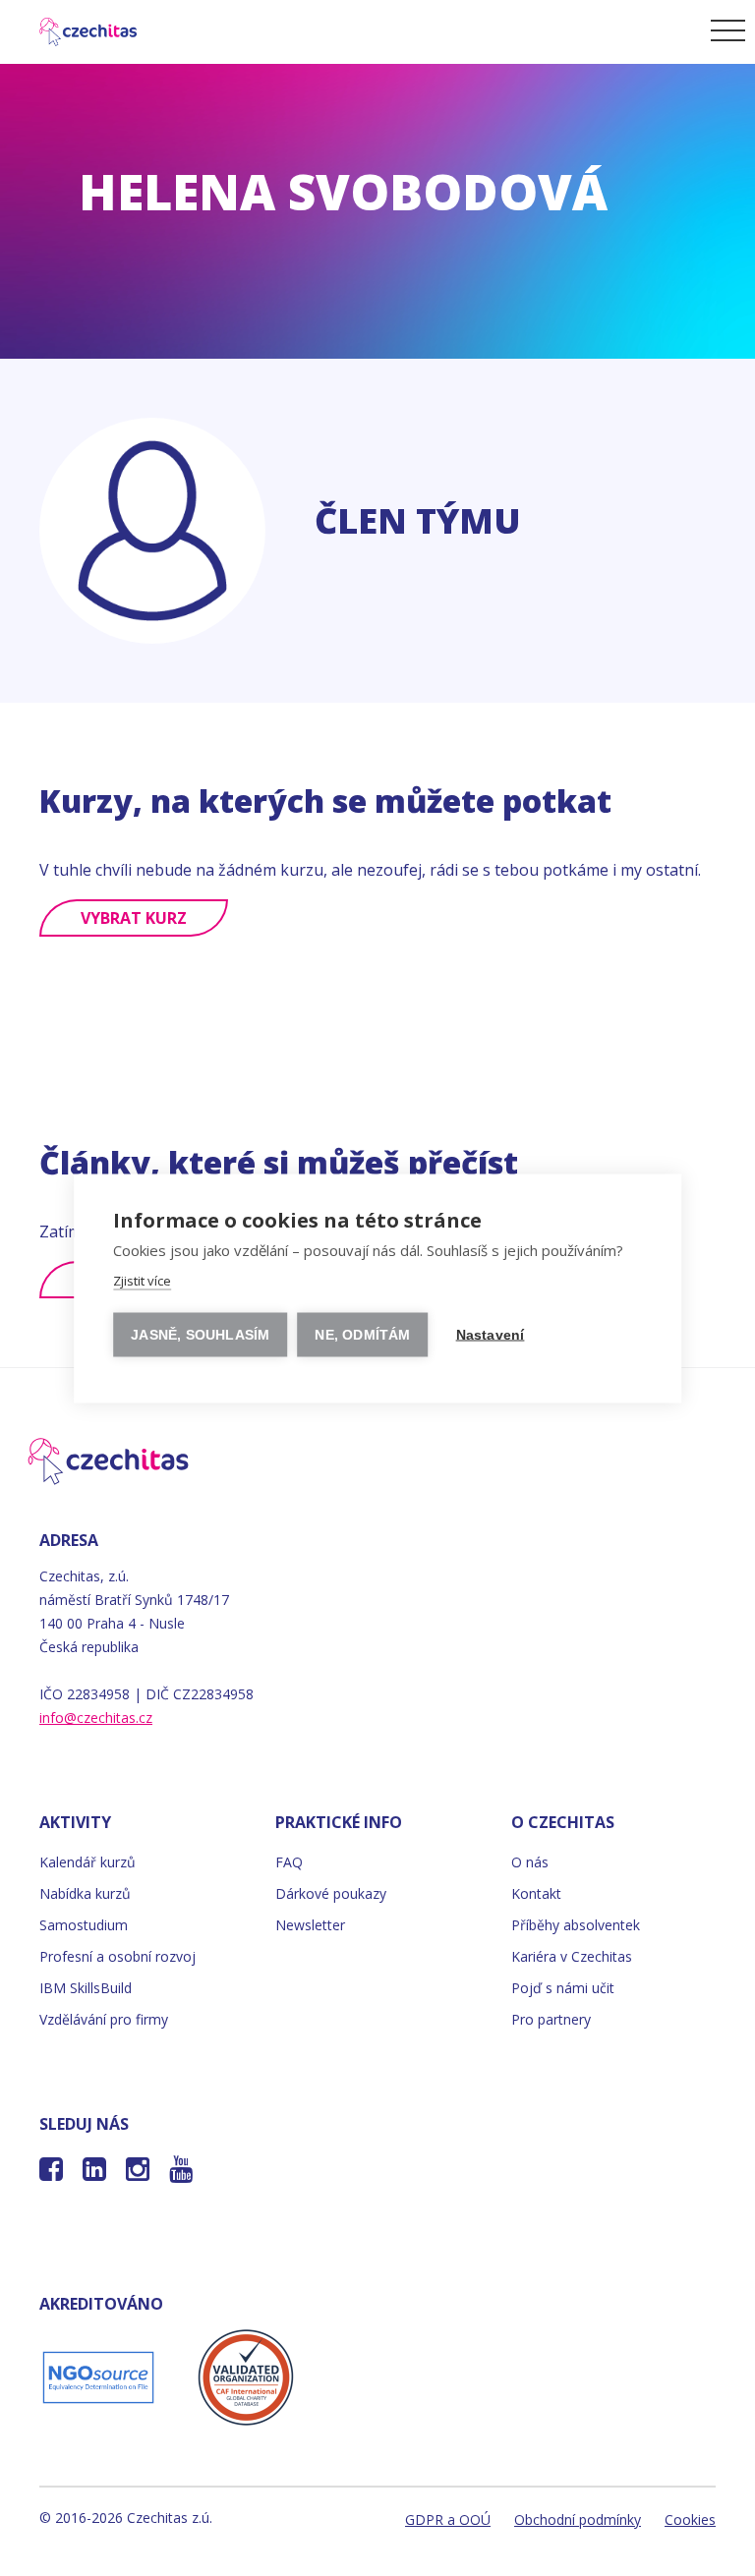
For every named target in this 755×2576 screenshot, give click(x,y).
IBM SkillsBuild (86, 1988)
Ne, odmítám (362, 1334)
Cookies (690, 2519)
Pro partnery (551, 2019)
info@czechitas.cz (96, 1717)
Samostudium (84, 1925)
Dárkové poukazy (331, 1893)
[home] (75, 29)
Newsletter (310, 1925)
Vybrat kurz (134, 918)
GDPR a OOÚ (448, 2519)
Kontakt (536, 1893)
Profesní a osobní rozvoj (117, 1956)
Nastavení (491, 1334)
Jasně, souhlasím (200, 1334)
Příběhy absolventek (576, 1925)
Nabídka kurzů (85, 1893)
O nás (530, 1862)
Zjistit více (142, 1280)
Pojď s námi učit (563, 1988)
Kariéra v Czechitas (572, 1956)
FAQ (289, 1862)
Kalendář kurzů (87, 1862)
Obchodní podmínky (578, 2519)
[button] (725, 29)
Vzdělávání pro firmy (104, 2019)
